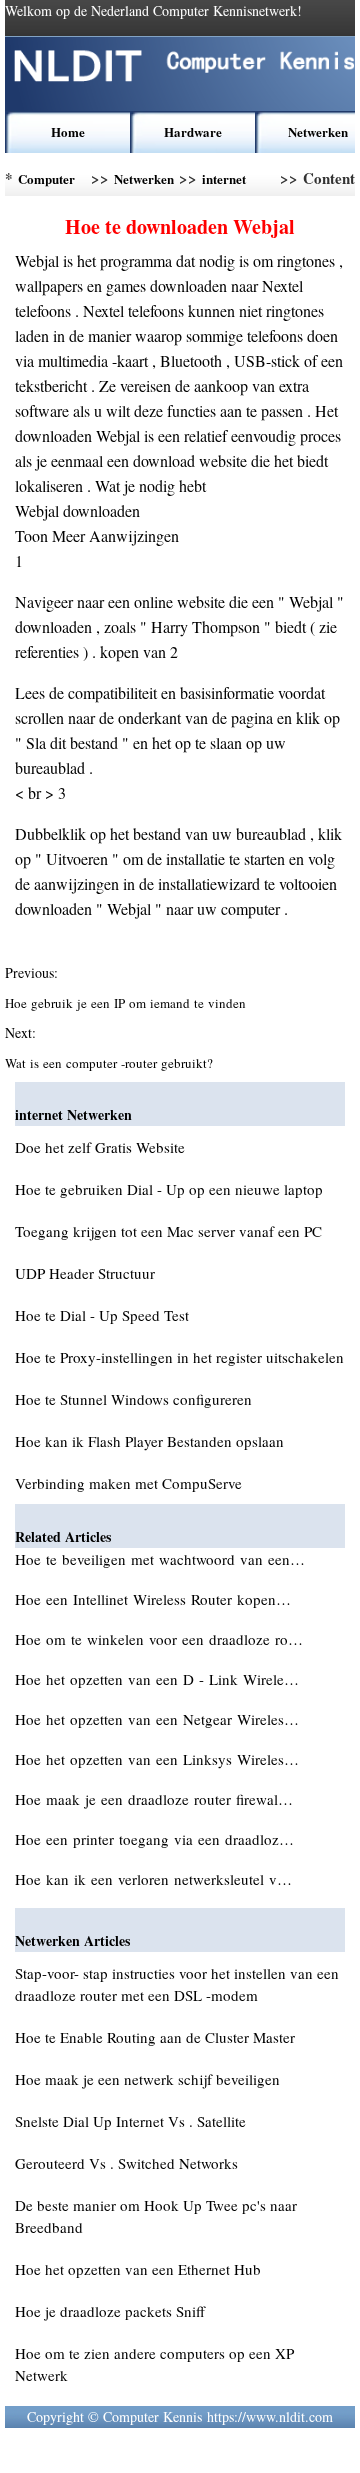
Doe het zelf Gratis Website (100, 1147)
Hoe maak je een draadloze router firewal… (154, 1799)
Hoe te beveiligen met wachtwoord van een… (160, 1559)
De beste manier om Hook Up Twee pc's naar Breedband (156, 2216)
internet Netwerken (232, 182)
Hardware (193, 131)
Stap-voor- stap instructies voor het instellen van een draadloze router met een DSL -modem (177, 1984)
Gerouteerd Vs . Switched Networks (126, 2163)
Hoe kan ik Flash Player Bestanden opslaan (149, 1441)
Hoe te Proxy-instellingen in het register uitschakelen (179, 1357)
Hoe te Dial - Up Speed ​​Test (102, 1315)
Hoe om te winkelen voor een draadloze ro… (159, 1639)
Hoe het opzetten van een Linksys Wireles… (157, 1759)
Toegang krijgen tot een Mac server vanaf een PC (168, 1231)
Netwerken (318, 131)
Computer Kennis (46, 182)
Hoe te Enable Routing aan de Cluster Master (155, 2037)
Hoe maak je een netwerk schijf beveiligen (147, 2079)
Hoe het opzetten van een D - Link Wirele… (157, 1679)
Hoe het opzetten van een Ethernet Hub (138, 2269)
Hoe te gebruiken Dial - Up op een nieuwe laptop (169, 1189)
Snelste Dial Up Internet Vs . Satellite (130, 2121)
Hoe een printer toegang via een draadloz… (154, 1839)
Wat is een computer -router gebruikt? (111, 1063)
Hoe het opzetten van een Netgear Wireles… (157, 1719)
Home (68, 131)
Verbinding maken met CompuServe (128, 1483)
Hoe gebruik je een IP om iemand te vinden (127, 1003)
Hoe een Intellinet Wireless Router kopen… (153, 1599)
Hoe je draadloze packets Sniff (110, 2311)
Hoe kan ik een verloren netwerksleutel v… (153, 1879)
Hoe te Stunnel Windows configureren (133, 1399)
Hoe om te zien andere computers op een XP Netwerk (154, 2364)
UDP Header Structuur (85, 1273)
